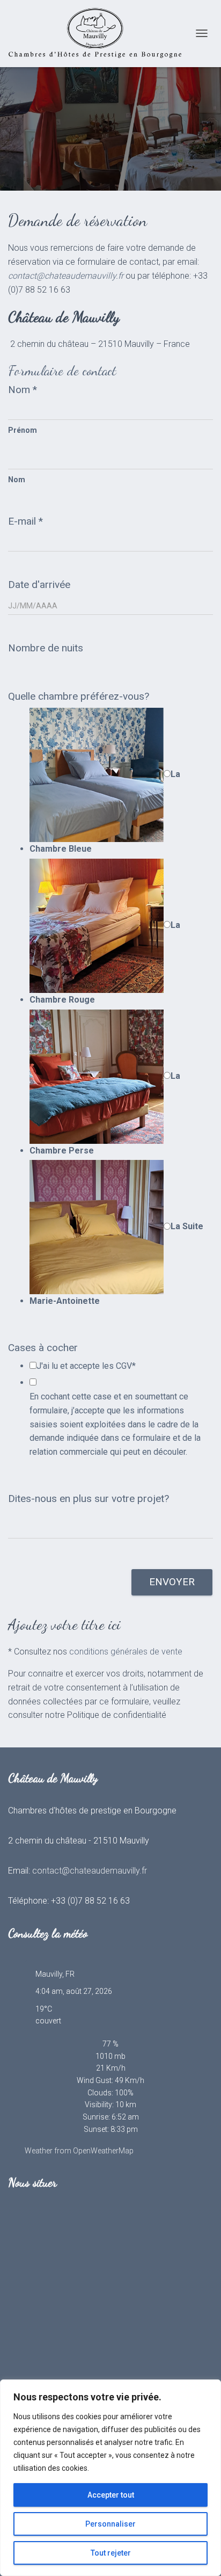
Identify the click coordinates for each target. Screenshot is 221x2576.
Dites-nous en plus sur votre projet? (89, 1499)
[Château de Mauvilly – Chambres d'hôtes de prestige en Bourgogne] (99, 34)
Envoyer (172, 1582)
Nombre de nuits (46, 648)
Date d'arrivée (39, 585)
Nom (23, 390)
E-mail (25, 521)
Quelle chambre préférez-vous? (79, 696)
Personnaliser (110, 2524)
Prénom (23, 430)
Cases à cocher (43, 1348)
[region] (110, 2478)
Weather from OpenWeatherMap (79, 2151)
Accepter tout (111, 2495)
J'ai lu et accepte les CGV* (86, 1366)
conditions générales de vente (126, 1652)
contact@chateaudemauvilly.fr (90, 1871)
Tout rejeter (111, 2553)
